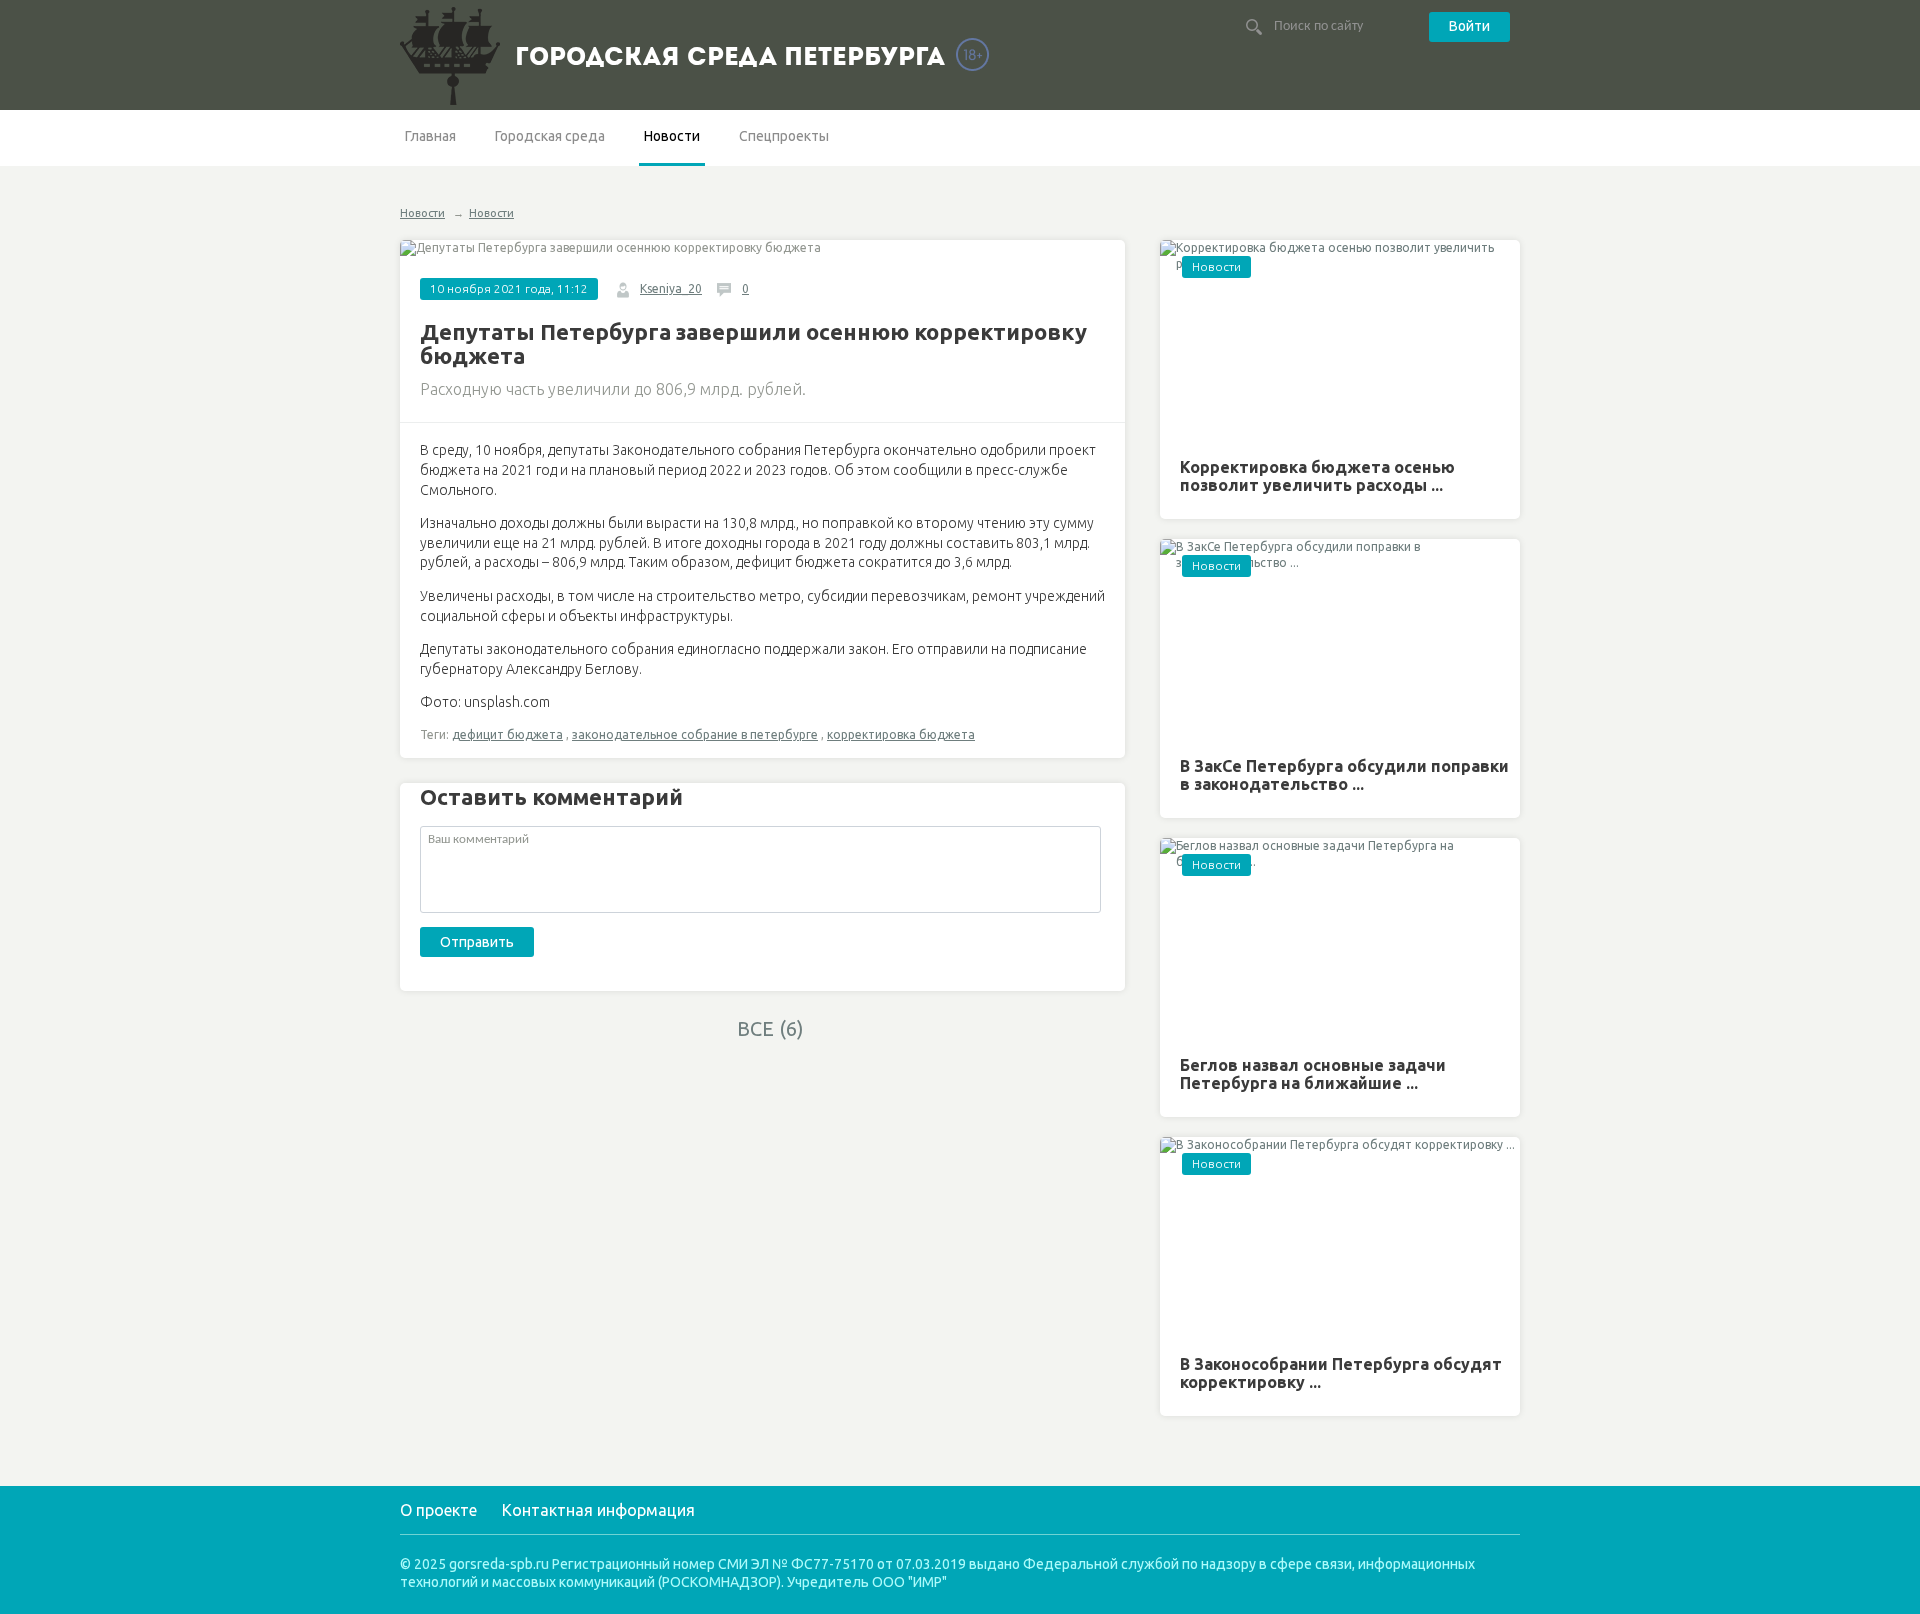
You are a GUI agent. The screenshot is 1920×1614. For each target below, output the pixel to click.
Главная (430, 136)
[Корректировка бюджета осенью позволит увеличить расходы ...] (1340, 341)
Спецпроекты (784, 136)
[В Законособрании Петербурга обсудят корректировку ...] (1340, 1238)
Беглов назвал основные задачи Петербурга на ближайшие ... (1313, 1074)
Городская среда (550, 136)
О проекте (438, 1510)
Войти (1469, 26)
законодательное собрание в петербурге (695, 734)
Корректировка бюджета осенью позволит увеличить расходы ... (1317, 476)
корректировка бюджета (901, 734)
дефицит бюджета (507, 734)
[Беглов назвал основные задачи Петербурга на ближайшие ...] (1340, 939)
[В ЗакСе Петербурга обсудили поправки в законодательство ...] (1340, 640)
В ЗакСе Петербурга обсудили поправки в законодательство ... (1344, 775)
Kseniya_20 (671, 288)
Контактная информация (598, 1510)
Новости (672, 136)
